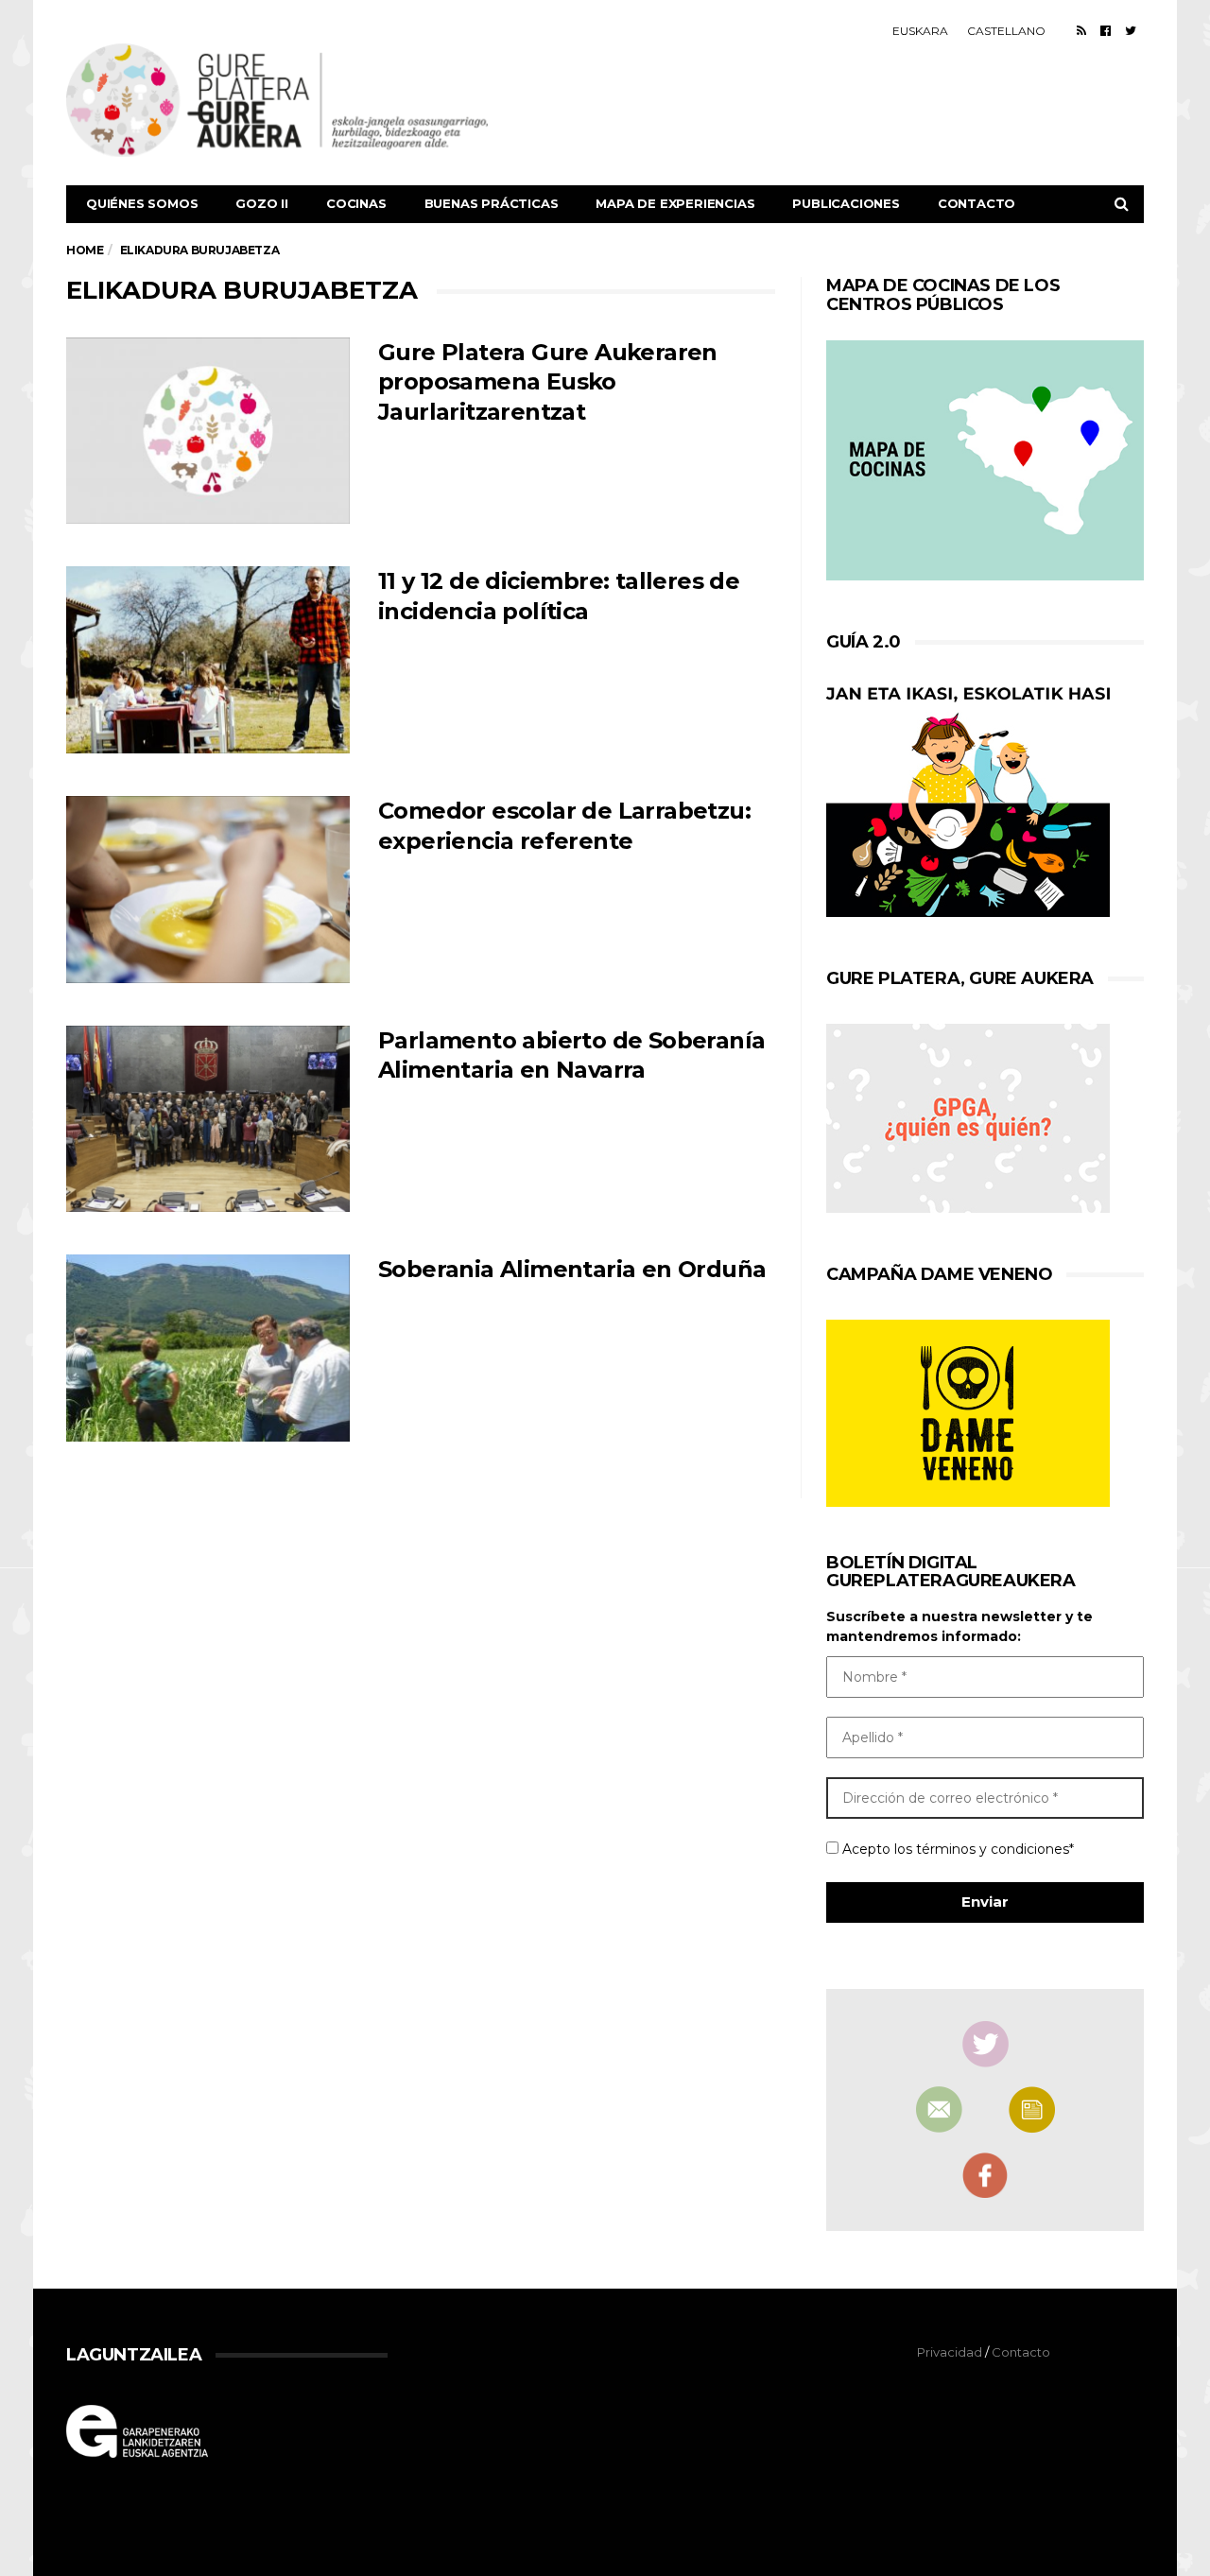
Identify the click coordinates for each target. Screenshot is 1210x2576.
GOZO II (262, 203)
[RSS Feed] (1081, 30)
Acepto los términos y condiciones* (956, 1849)
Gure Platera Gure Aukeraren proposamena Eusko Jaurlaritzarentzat (548, 382)
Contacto (977, 203)
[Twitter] (1131, 30)
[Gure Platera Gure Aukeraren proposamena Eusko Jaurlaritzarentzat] (208, 431)
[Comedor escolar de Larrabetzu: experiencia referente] (208, 890)
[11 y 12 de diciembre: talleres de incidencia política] (208, 660)
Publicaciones (846, 203)
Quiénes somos (142, 203)
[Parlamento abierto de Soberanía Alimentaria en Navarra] (208, 1119)
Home (85, 250)
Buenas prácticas (492, 203)
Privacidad (950, 2352)
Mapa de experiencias (675, 203)
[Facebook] (1106, 30)
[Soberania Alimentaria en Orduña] (208, 1348)
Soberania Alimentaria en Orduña (572, 1269)
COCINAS (356, 203)
